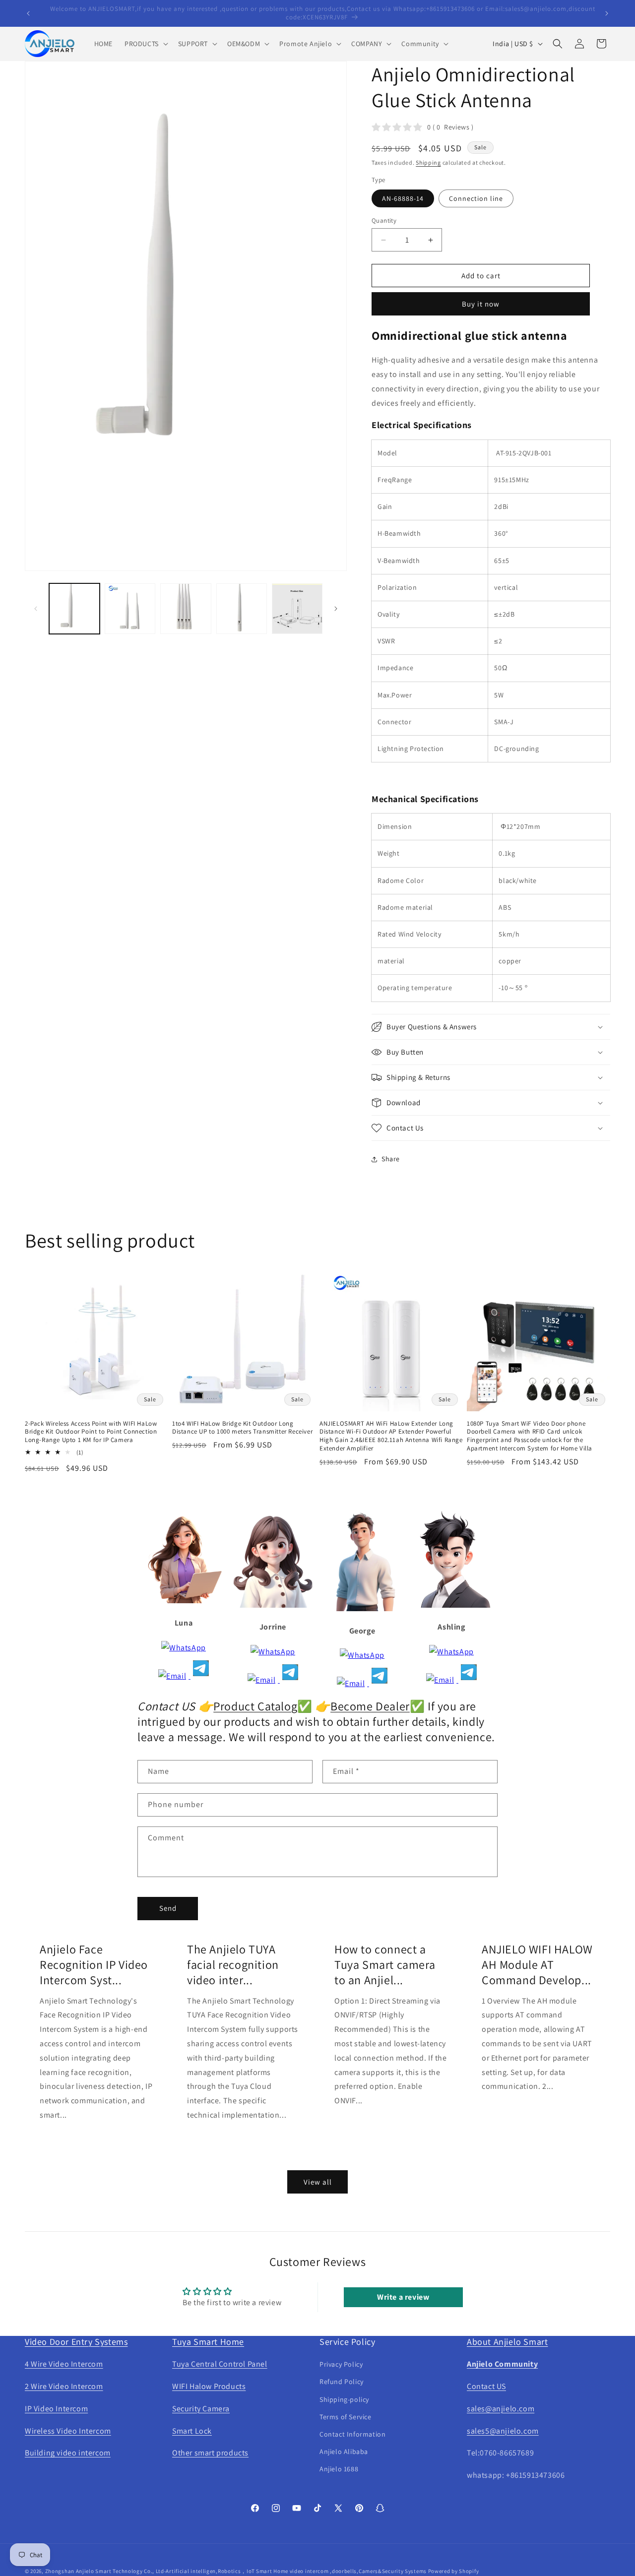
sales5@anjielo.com (503, 2431)
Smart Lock (192, 2431)
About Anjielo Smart (507, 2342)
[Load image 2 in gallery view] (130, 609)
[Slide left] (36, 609)
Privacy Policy (341, 2364)
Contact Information (352, 2434)
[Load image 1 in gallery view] (74, 609)
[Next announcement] (607, 13)
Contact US (486, 2386)
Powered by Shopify (454, 2571)
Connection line (476, 198)
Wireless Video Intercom (68, 2431)
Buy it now (481, 304)
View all (318, 2182)
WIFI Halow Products (209, 2386)
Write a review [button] (403, 2297)
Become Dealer (370, 1706)
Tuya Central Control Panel (220, 2364)
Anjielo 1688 (339, 2469)
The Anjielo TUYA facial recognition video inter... (233, 1965)
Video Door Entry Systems (76, 2342)
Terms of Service (346, 2417)
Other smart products (210, 2453)
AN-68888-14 (403, 198)
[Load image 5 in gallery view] (297, 609)
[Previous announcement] (28, 13)
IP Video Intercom (56, 2409)
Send (168, 1908)
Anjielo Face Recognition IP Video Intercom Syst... (94, 1965)
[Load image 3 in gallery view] (186, 609)
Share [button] (391, 1159)
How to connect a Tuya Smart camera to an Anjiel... (385, 1965)
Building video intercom (68, 2453)
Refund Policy (342, 2382)
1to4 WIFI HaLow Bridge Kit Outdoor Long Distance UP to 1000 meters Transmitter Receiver (242, 1428)
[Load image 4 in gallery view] (242, 609)
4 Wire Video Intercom (64, 2364)
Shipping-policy (344, 2399)
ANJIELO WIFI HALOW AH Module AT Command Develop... (537, 1965)
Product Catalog (255, 1706)
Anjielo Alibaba (344, 2451)
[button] (145, 44)
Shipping (428, 162)
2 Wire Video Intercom (64, 2386)
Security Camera (201, 2409)
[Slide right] (336, 609)
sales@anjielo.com (501, 2409)
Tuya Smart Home (208, 2342)
